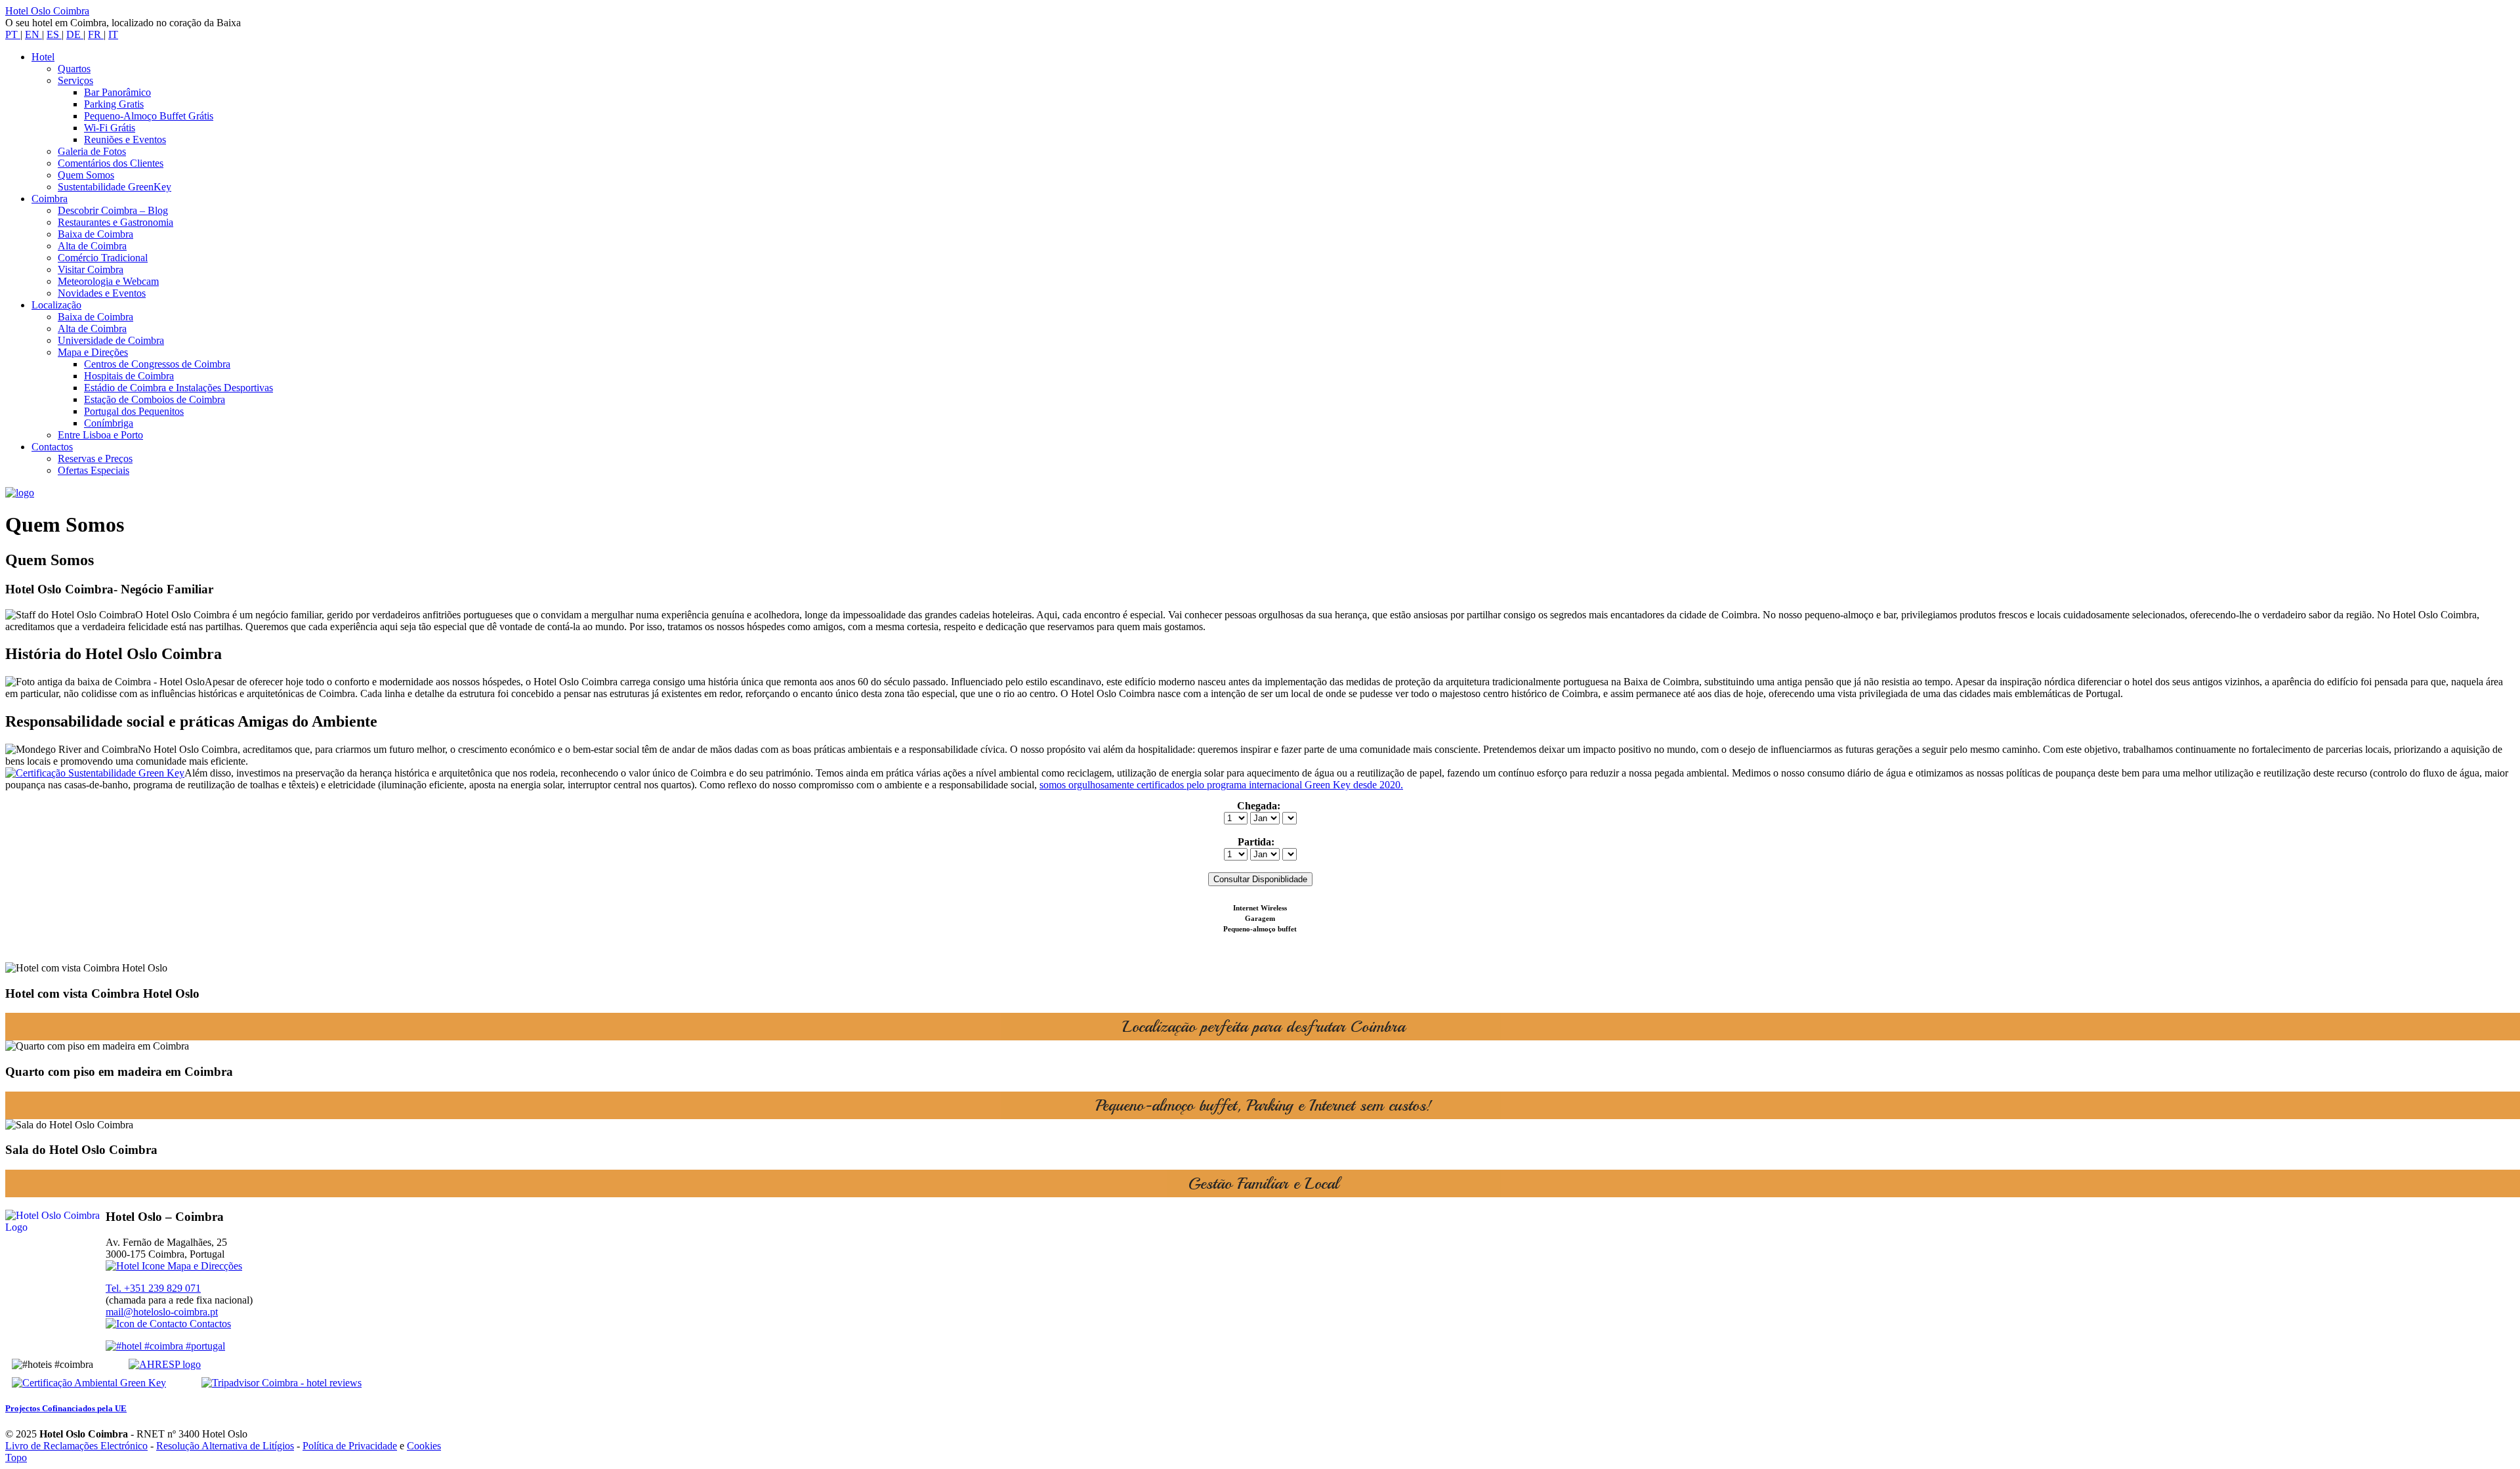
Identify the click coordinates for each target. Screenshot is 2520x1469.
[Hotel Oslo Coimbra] (20, 493)
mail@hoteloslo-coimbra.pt (162, 1312)
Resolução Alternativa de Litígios (225, 1446)
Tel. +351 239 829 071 (153, 1288)
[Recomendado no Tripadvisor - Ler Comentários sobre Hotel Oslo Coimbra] (265, 1383)
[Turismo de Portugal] (165, 1346)
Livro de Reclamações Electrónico (76, 1446)
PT (13, 34)
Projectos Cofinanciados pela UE (66, 1408)
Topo (16, 1458)
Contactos (209, 1324)
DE (75, 34)
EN (33, 34)
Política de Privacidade (350, 1446)
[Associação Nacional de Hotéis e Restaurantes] (148, 1364)
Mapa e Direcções (203, 1266)
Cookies (424, 1446)
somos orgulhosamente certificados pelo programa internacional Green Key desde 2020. (1221, 785)
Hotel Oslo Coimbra (47, 11)
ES (54, 34)
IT (113, 34)
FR (96, 34)
